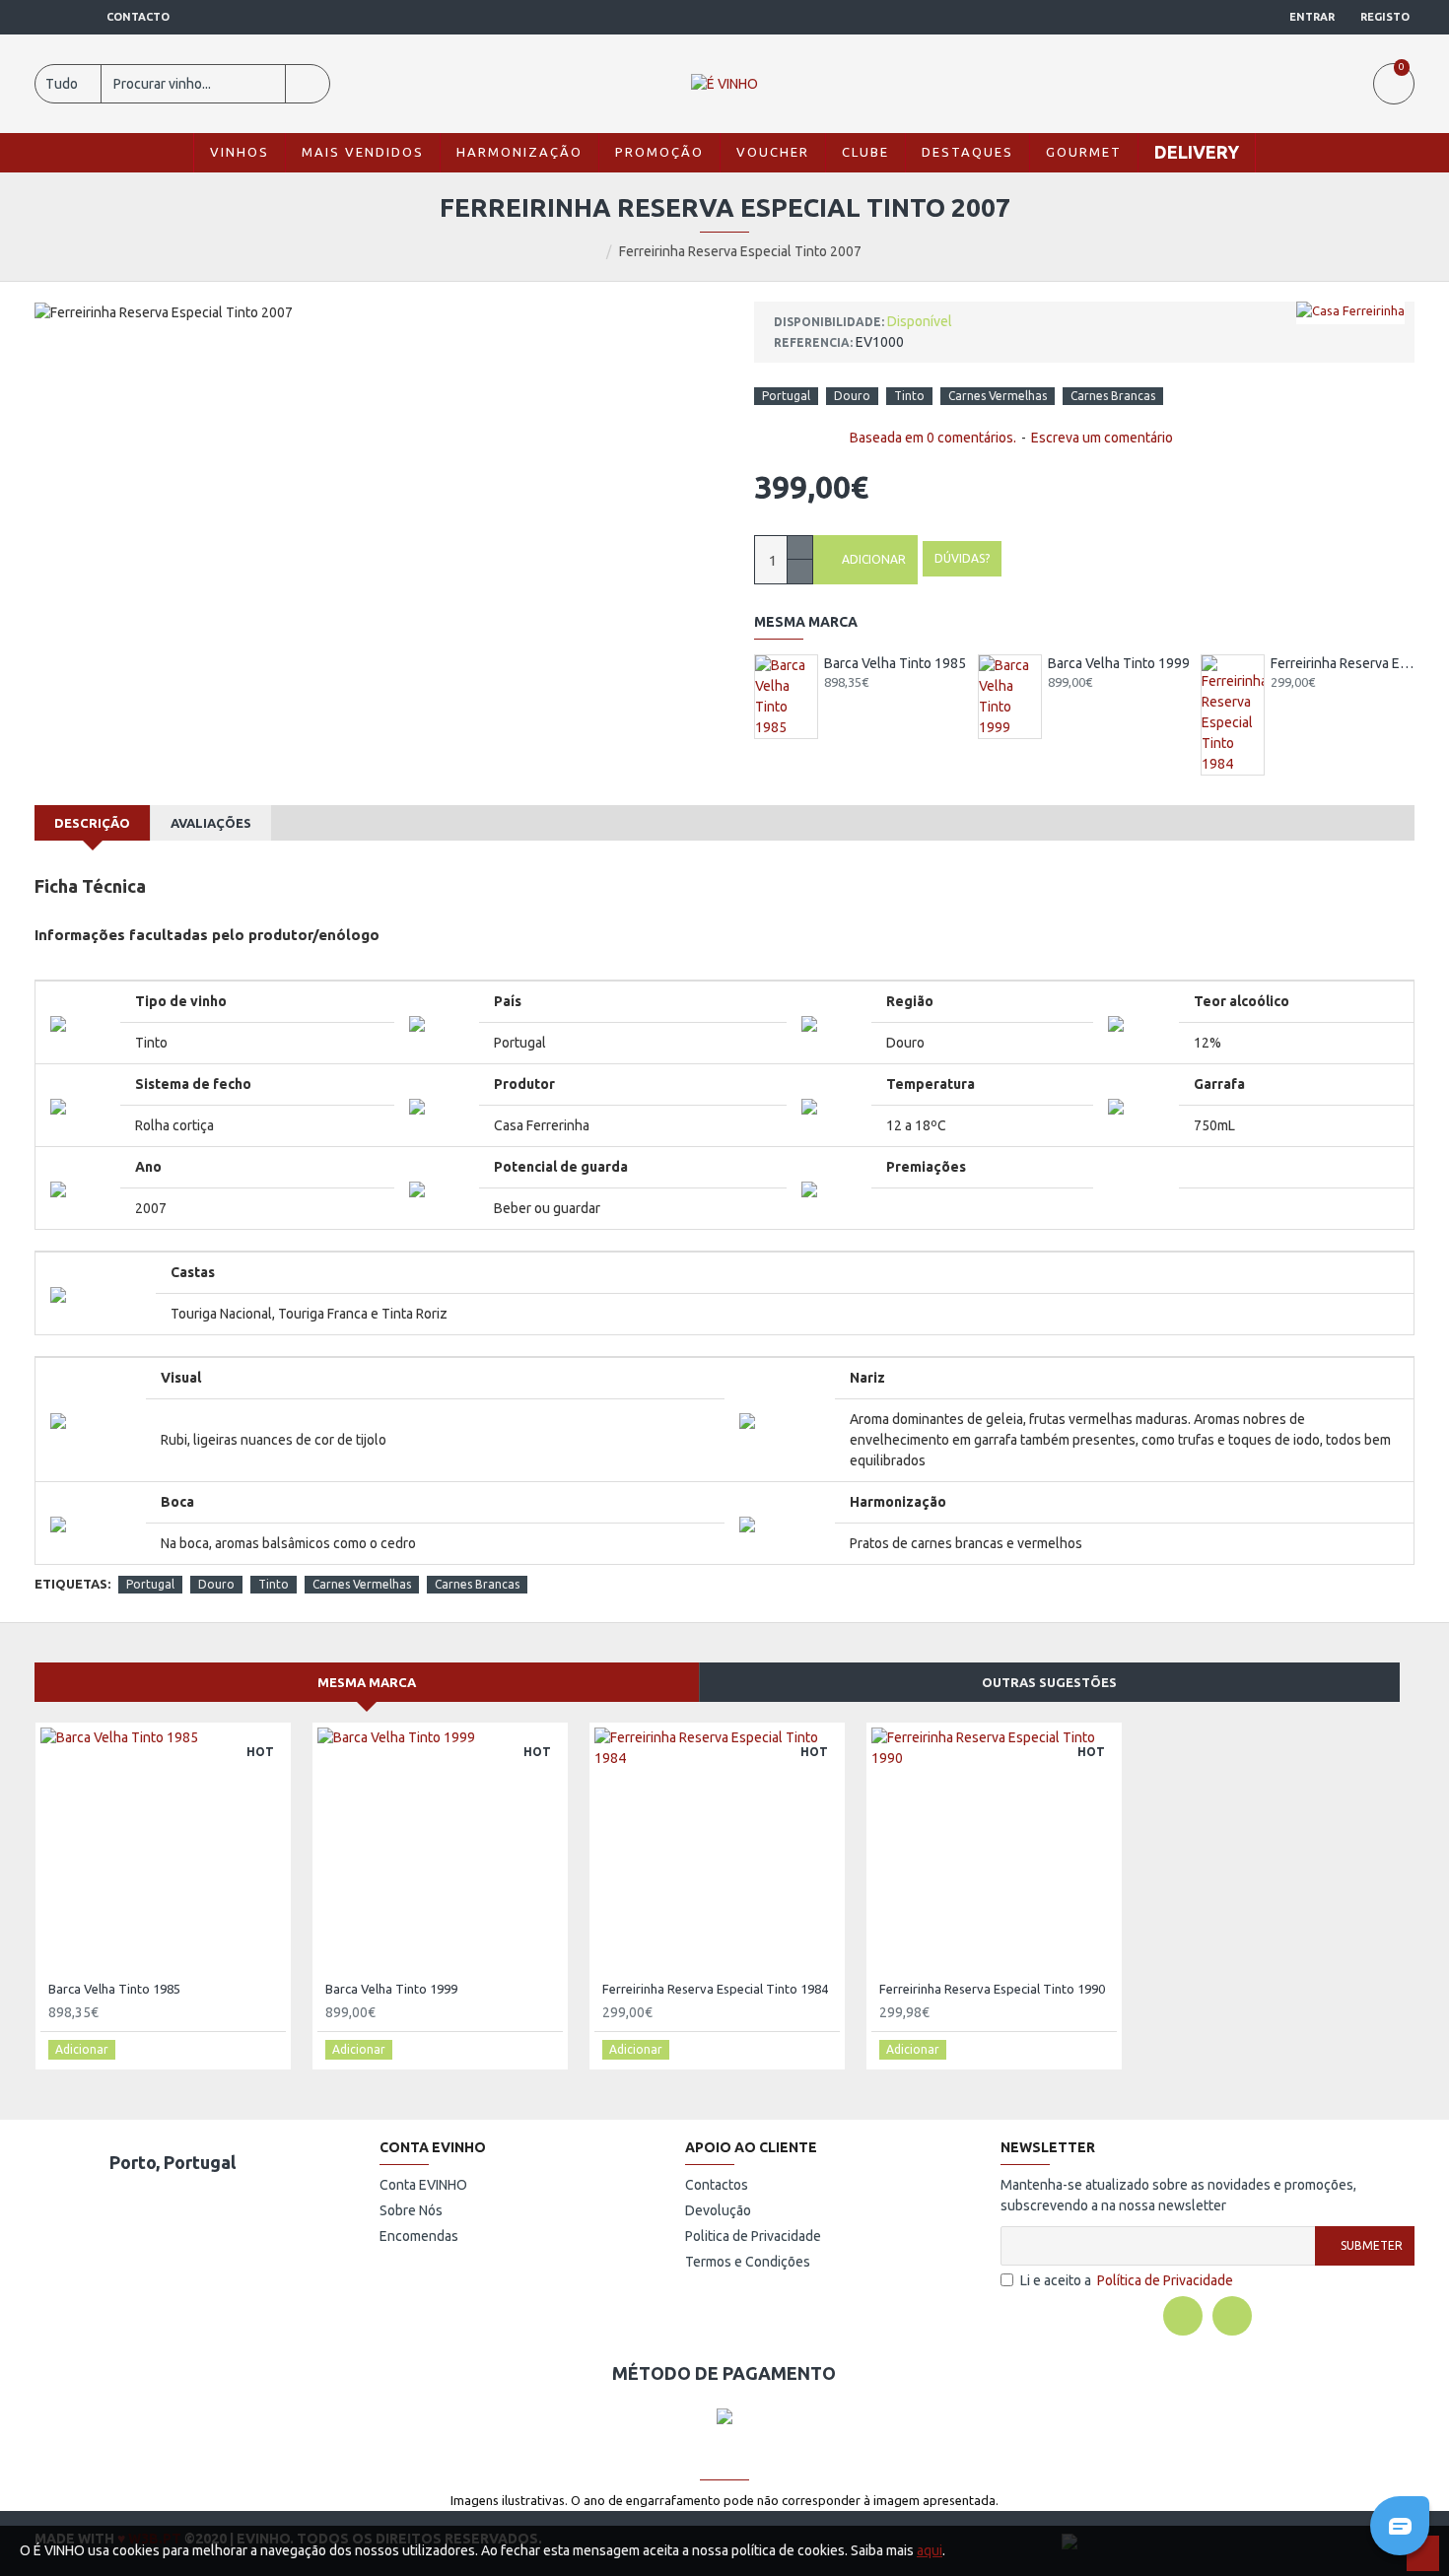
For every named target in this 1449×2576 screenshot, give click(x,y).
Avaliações (211, 823)
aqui (930, 2550)
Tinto (909, 396)
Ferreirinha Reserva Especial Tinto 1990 (992, 1989)
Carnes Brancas (1113, 396)
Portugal (786, 396)
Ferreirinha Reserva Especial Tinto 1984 (1343, 663)
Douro (852, 396)
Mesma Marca (367, 1682)
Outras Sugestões (1049, 1682)
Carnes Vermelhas (998, 396)
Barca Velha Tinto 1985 (895, 663)
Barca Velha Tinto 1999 (1119, 663)
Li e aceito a (1127, 2280)
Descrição (92, 823)
